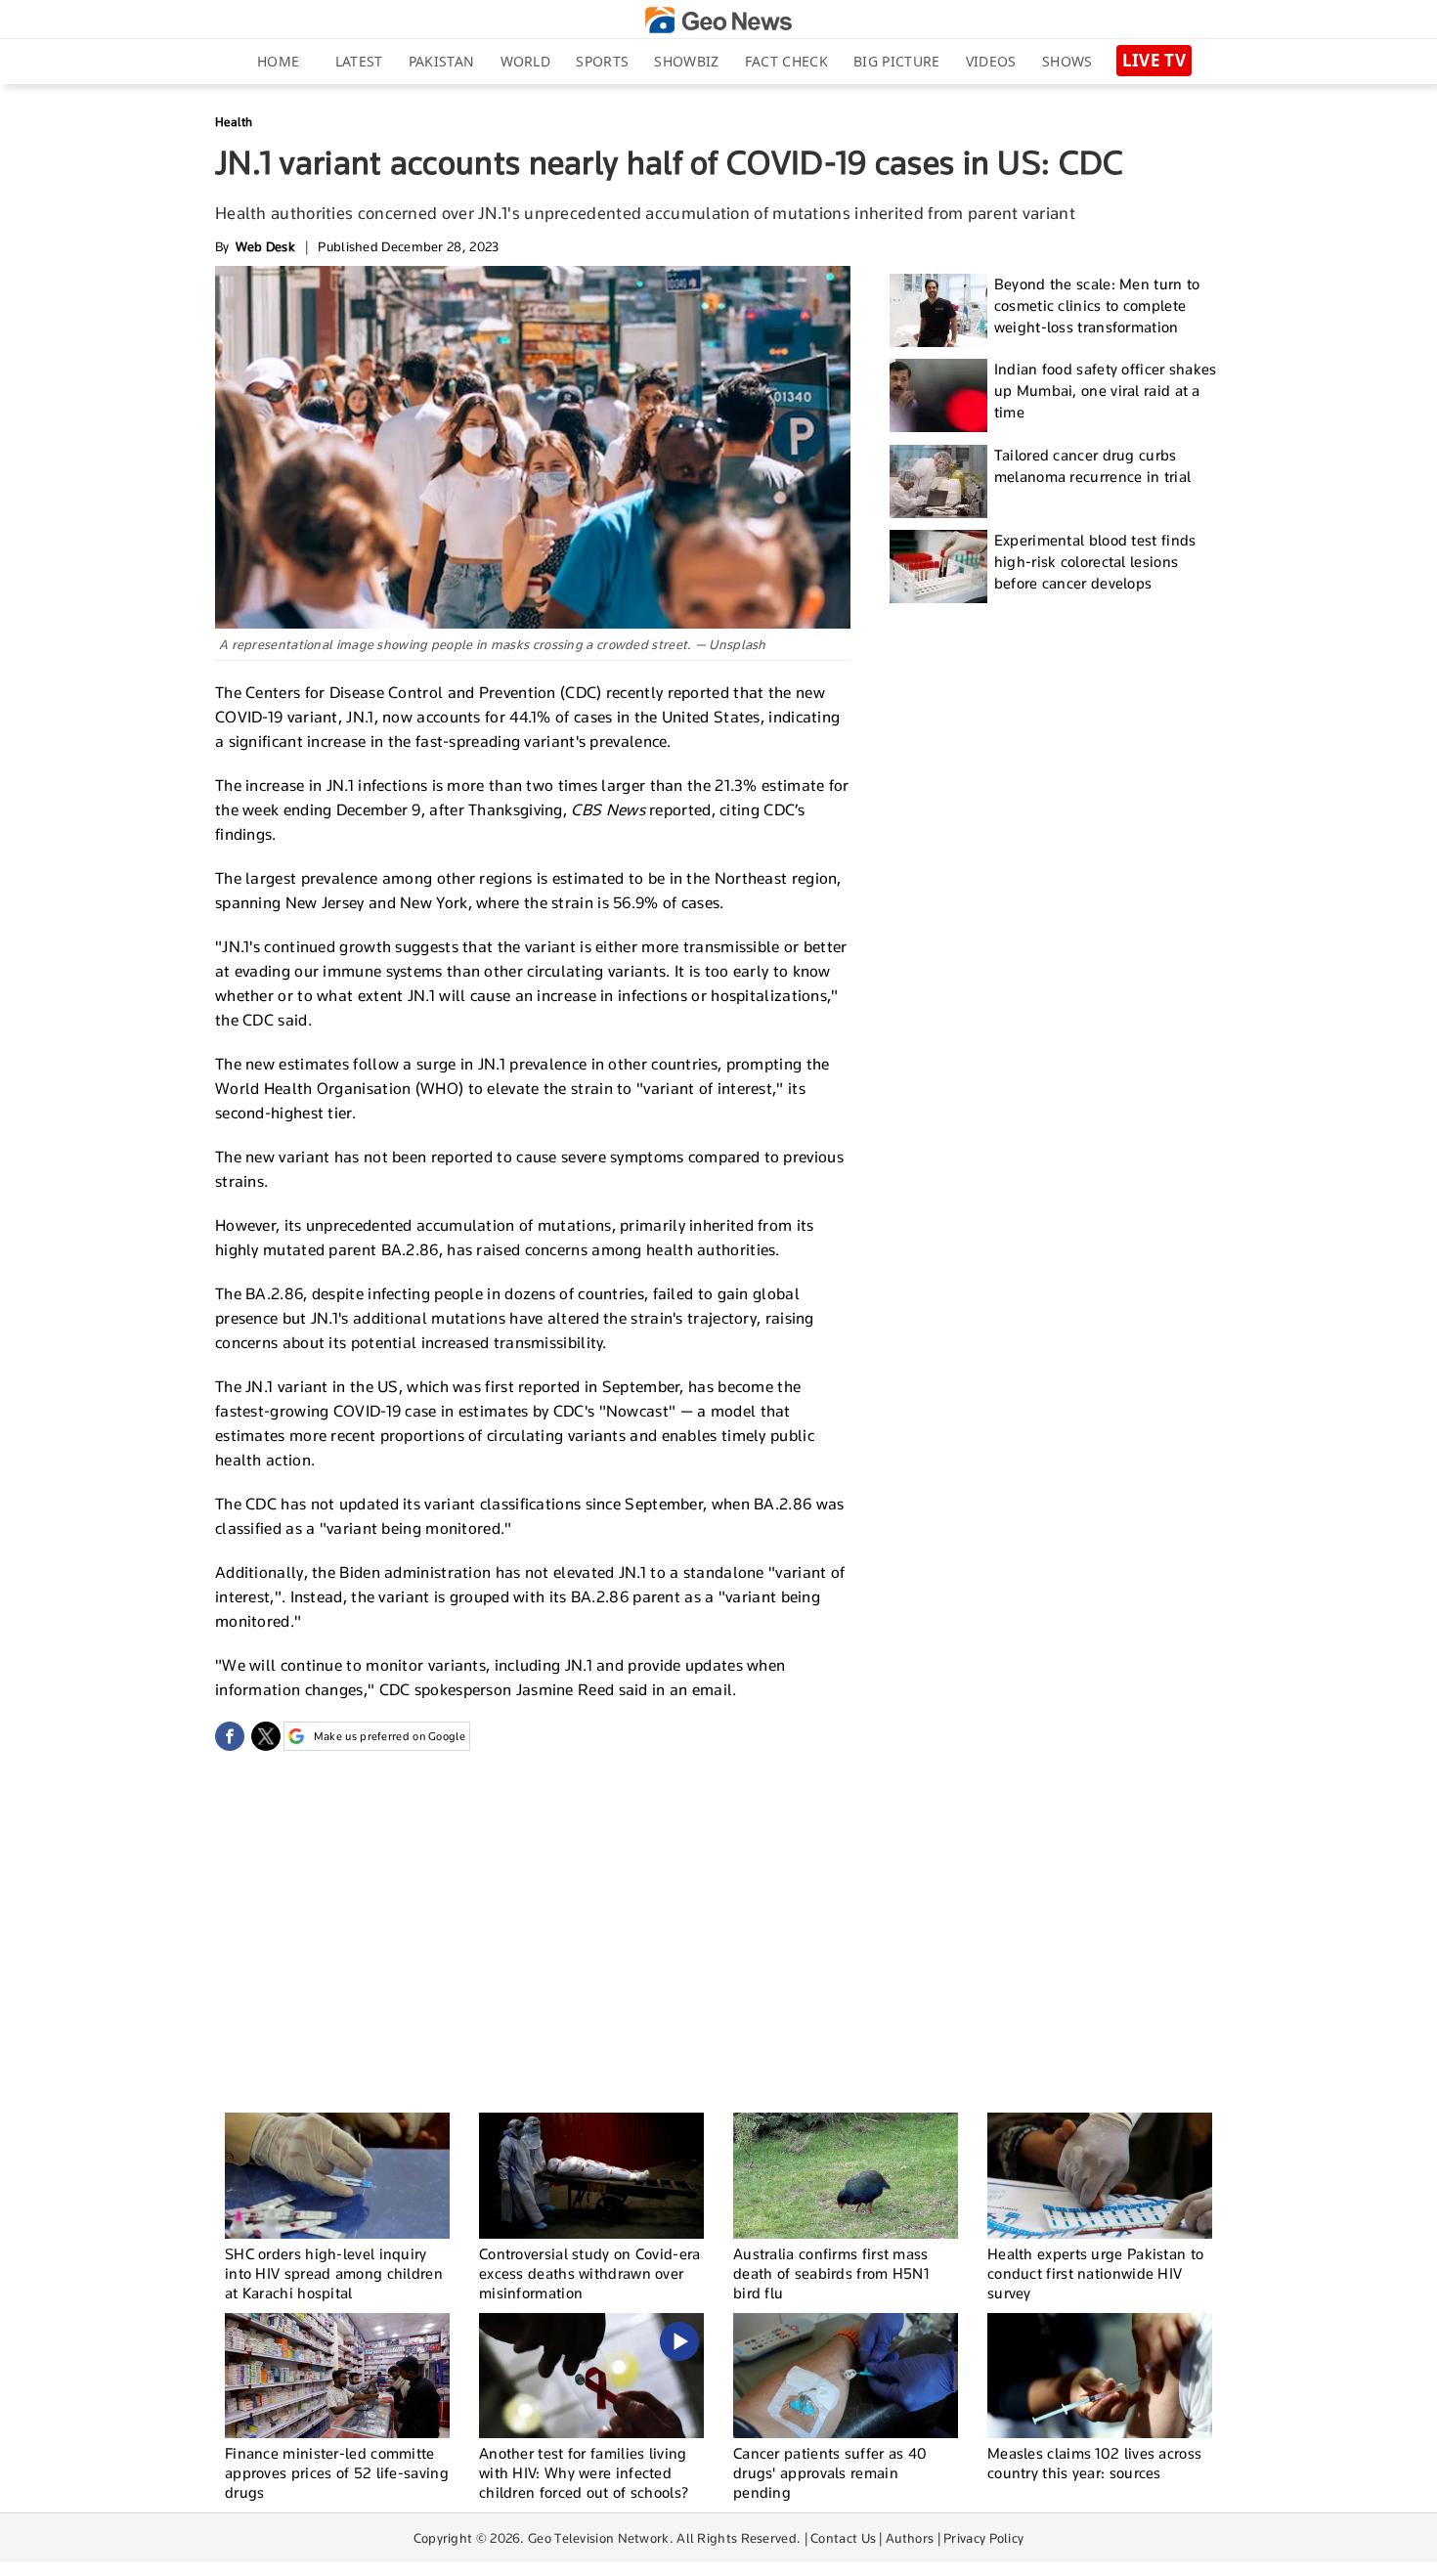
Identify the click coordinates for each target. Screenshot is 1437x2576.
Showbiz (686, 61)
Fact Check (786, 61)
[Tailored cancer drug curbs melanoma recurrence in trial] (938, 481)
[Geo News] (718, 20)
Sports (602, 61)
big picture (896, 61)
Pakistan (441, 61)
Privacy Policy (983, 2538)
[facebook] (230, 1736)
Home (278, 61)
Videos (991, 61)
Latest (359, 61)
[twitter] (266, 1736)
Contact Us (843, 2538)
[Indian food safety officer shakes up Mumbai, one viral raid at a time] (938, 395)
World (526, 61)
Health (234, 122)
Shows (1067, 61)
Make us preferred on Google (390, 1736)
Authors (910, 2538)
